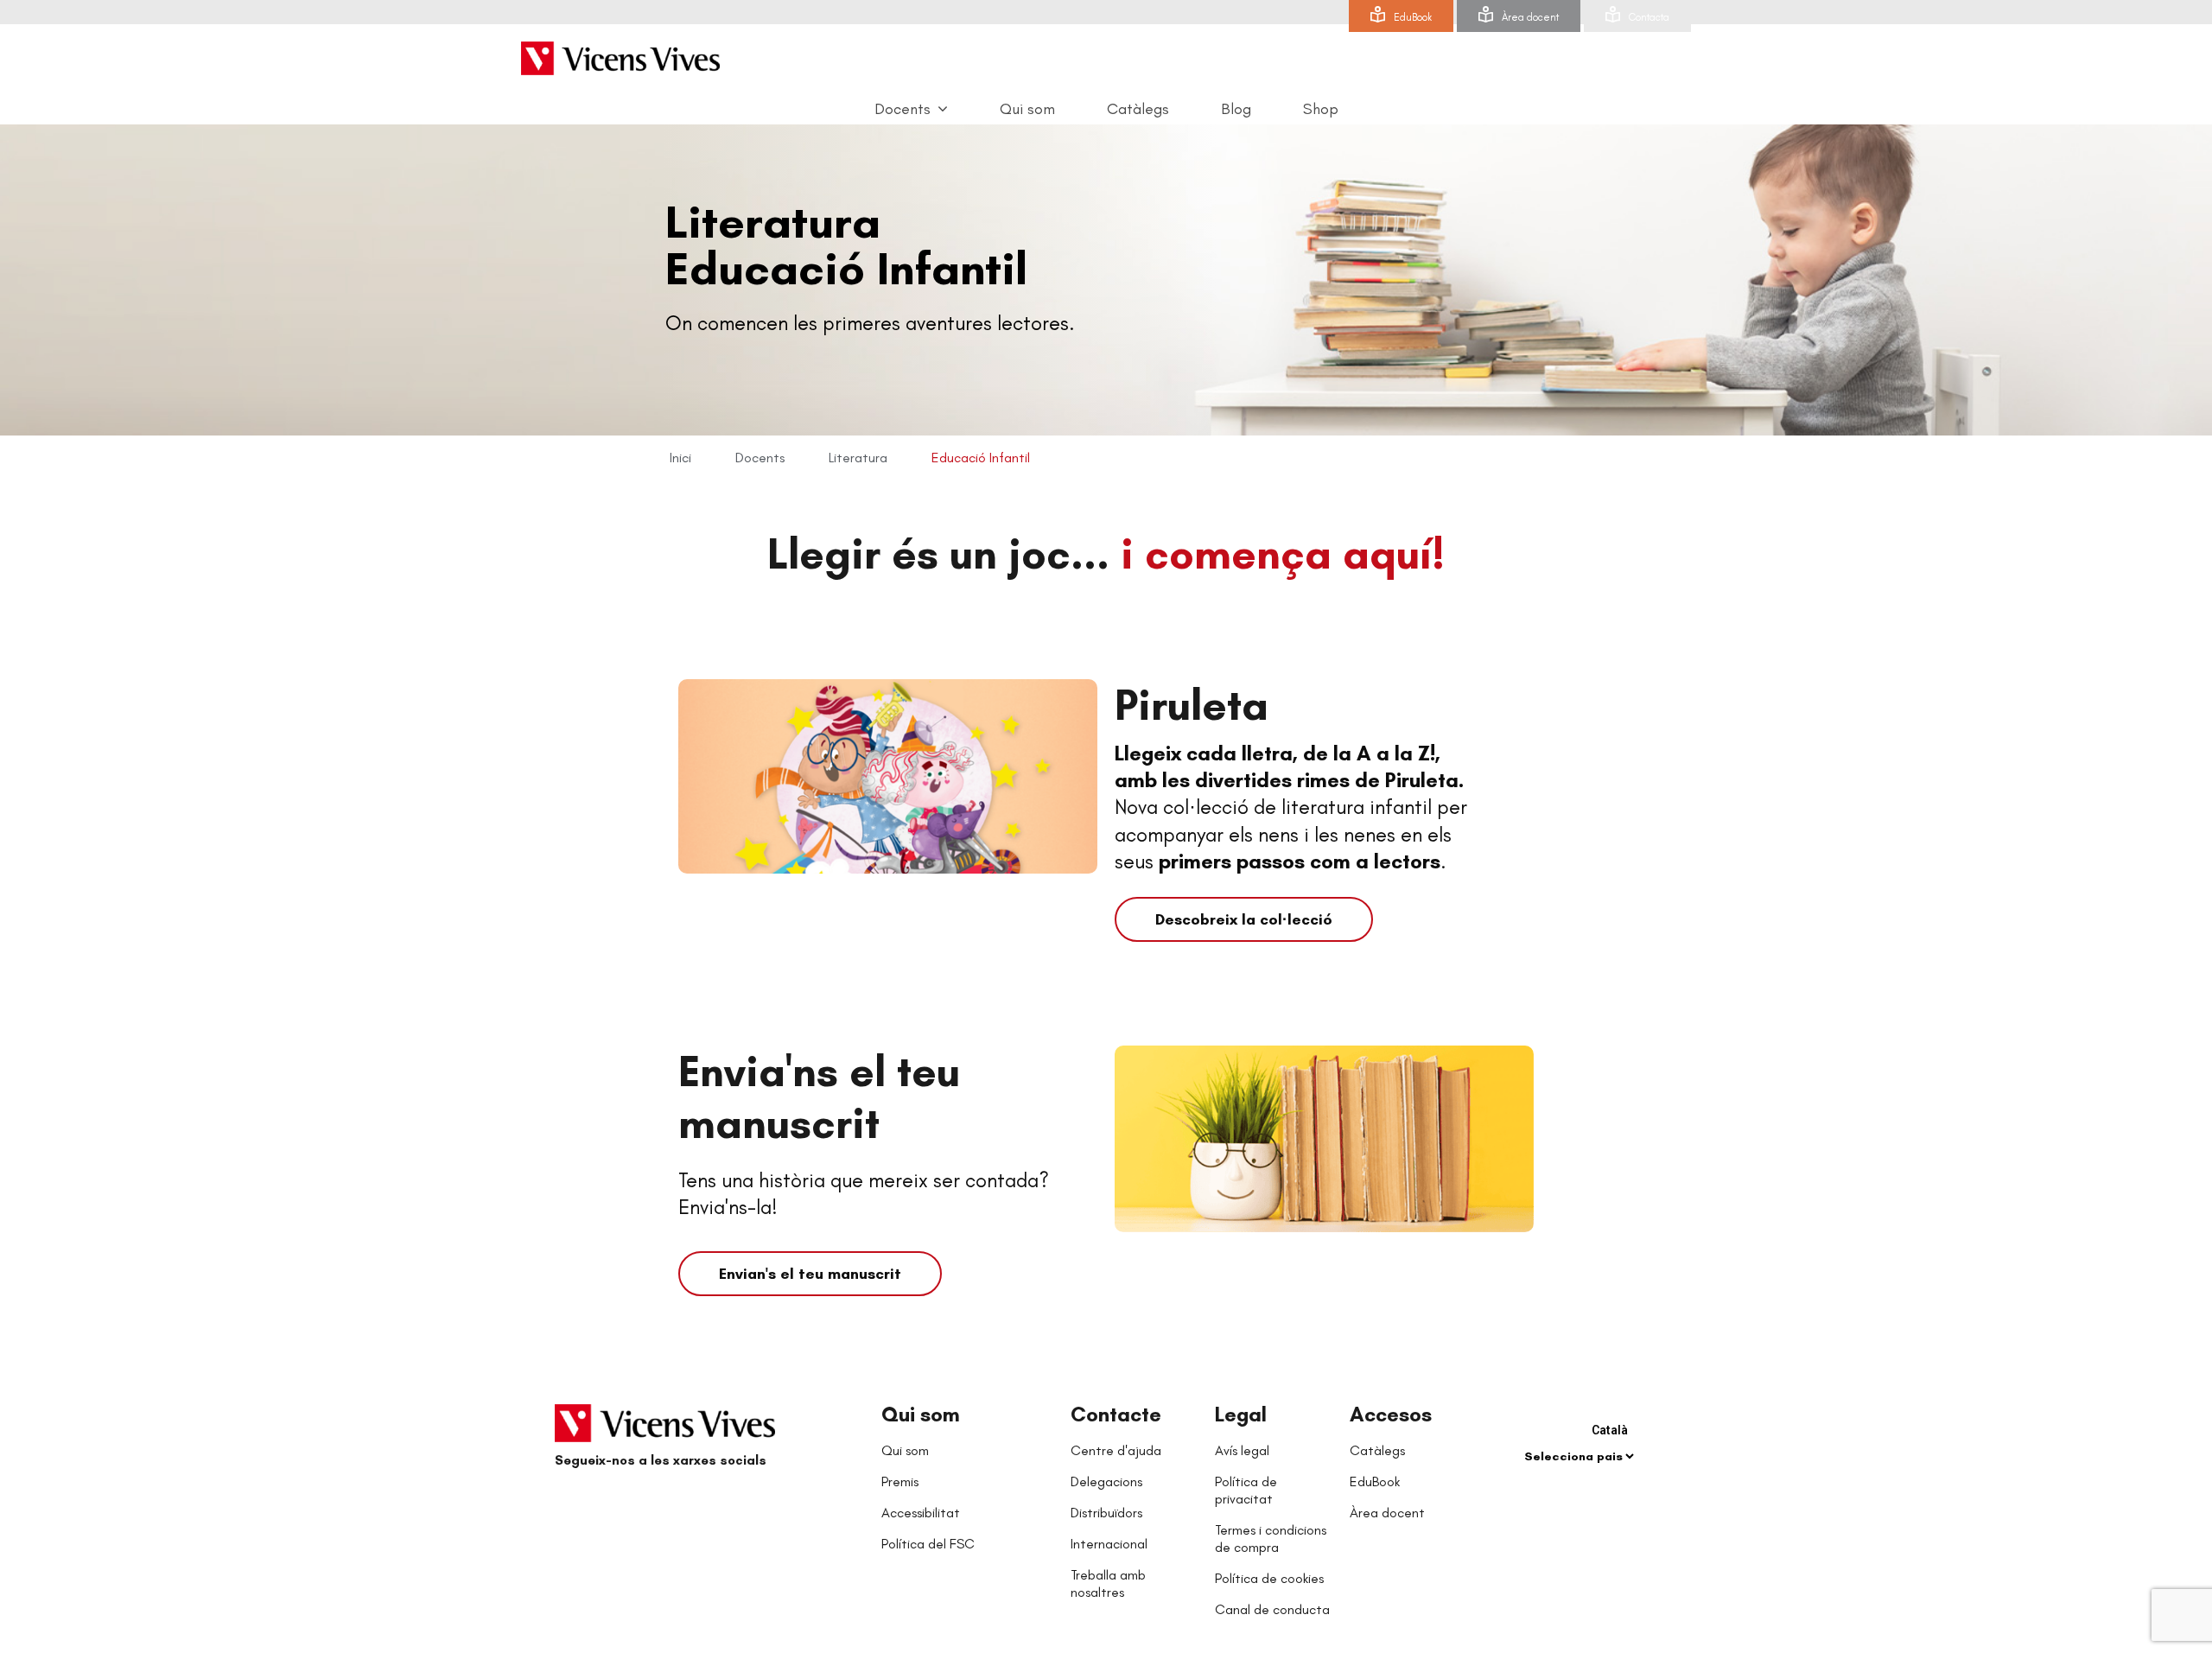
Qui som (921, 1414)
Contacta (1649, 17)
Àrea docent (1530, 17)
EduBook (1413, 17)
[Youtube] (641, 1503)
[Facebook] (572, 1503)
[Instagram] (676, 1503)
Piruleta (1192, 705)
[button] (1244, 919)
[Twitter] (607, 1503)
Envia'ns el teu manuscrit (819, 1097)
